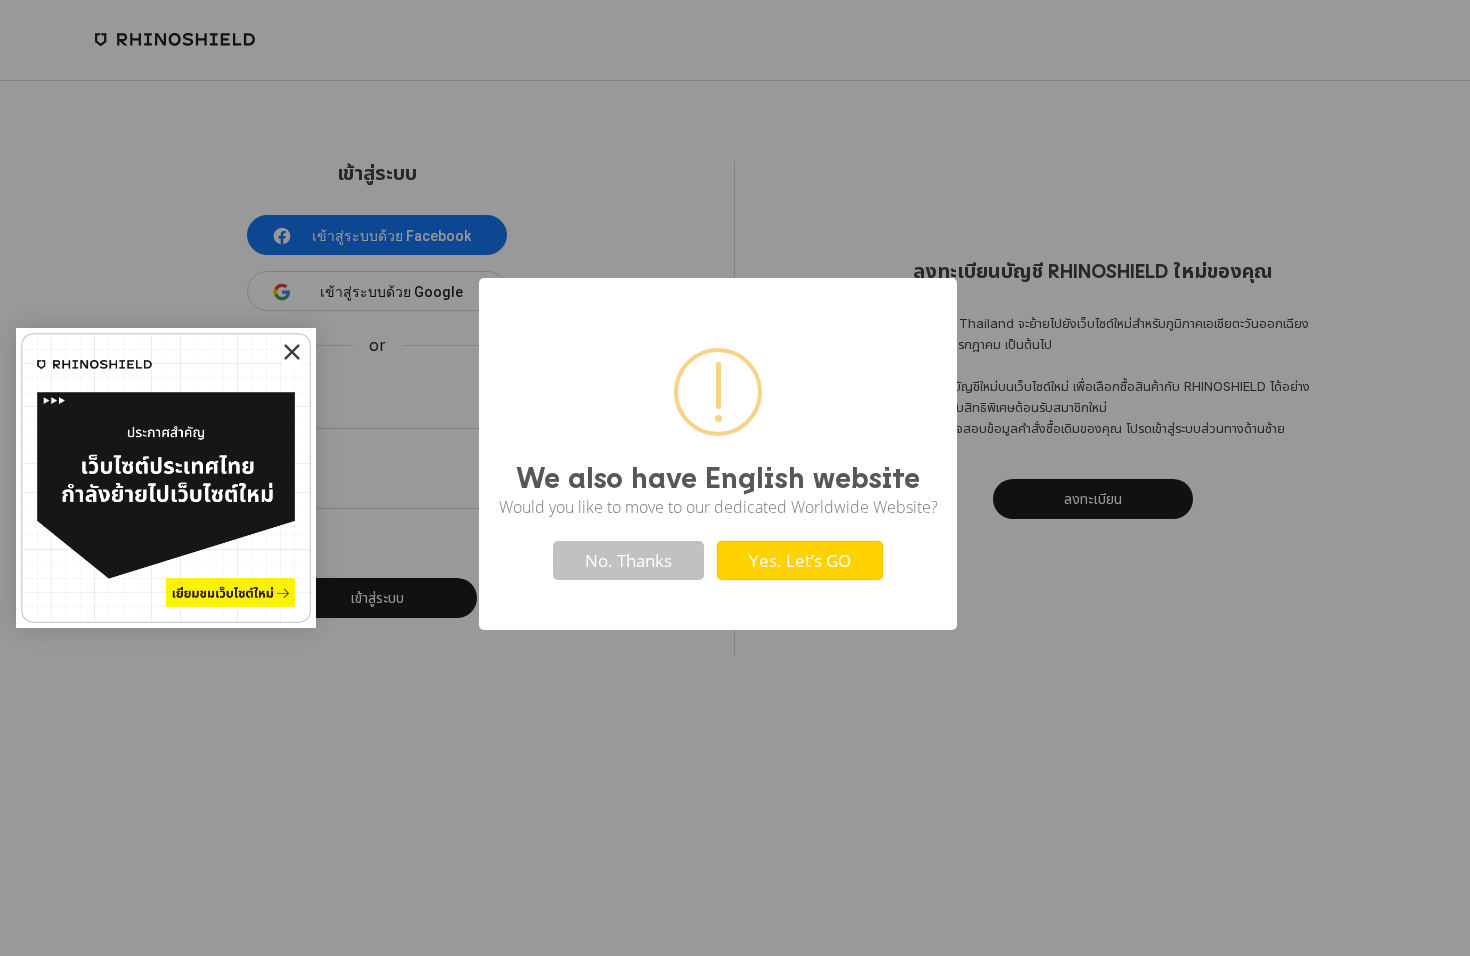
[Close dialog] (292, 352)
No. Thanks (628, 560)
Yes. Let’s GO (800, 560)
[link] (166, 478)
